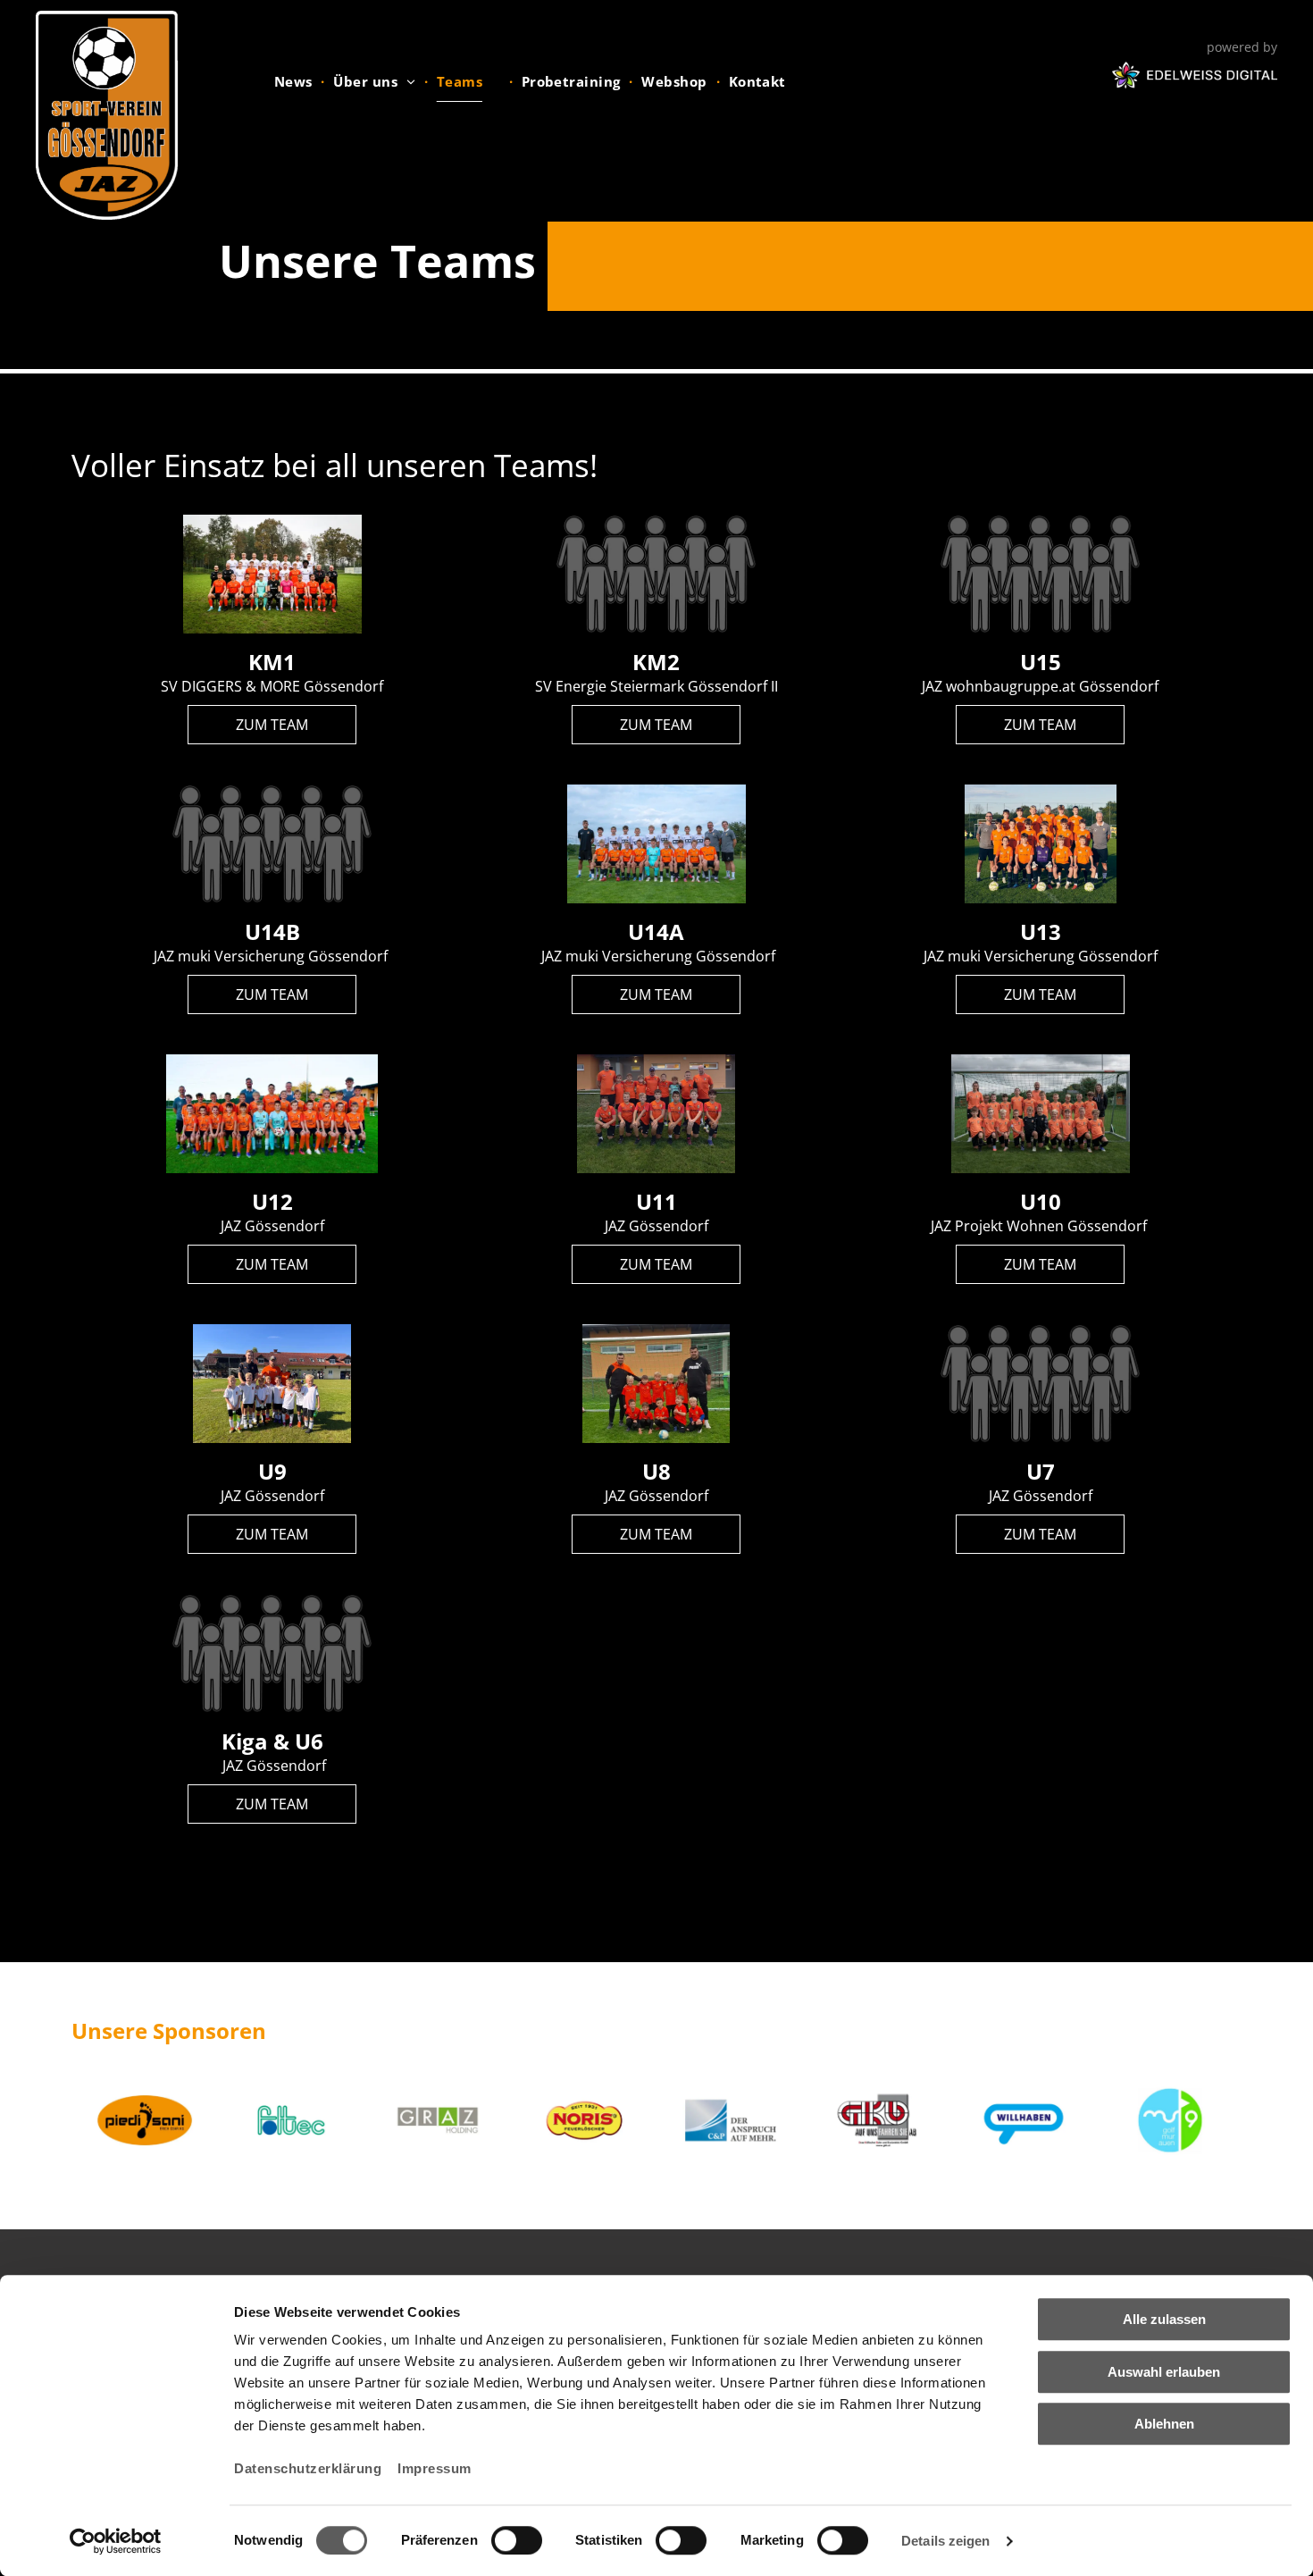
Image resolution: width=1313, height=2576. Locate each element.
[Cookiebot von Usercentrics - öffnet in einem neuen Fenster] (116, 2541)
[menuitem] (295, 81)
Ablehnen (1164, 2424)
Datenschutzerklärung (308, 2468)
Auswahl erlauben (1164, 2372)
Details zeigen (945, 2541)
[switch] (517, 2540)
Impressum (435, 2468)
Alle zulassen (1164, 2319)
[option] (145, 2120)
